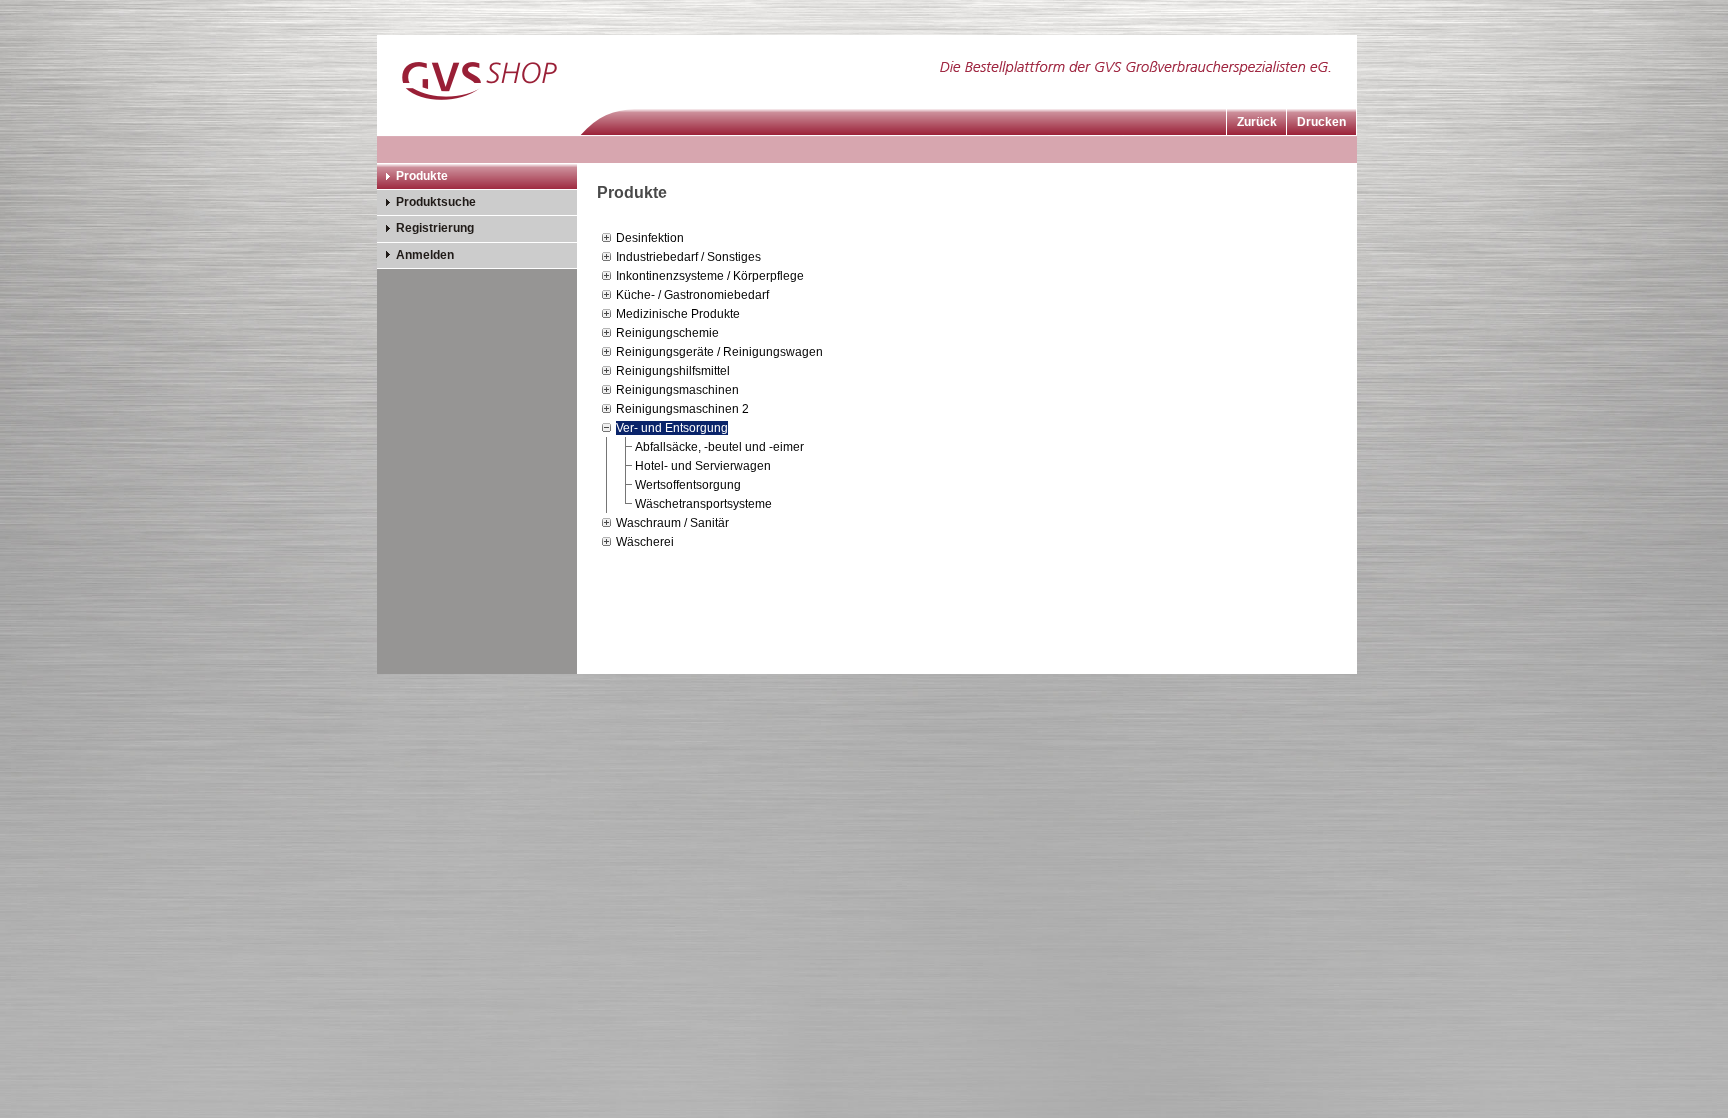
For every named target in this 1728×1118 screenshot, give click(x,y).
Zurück (1257, 122)
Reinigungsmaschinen (677, 390)
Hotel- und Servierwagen (703, 466)
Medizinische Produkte (678, 314)
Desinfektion (650, 238)
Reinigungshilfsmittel (673, 371)
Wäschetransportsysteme (703, 504)
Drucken (1321, 122)
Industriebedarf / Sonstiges (688, 257)
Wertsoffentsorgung (688, 485)
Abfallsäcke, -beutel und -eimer (719, 447)
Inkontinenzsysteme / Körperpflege (710, 276)
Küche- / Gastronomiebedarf (692, 295)
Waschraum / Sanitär (672, 523)
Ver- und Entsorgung (672, 428)
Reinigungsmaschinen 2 (682, 409)
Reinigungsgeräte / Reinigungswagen (719, 352)
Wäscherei (645, 542)
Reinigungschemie (667, 333)
